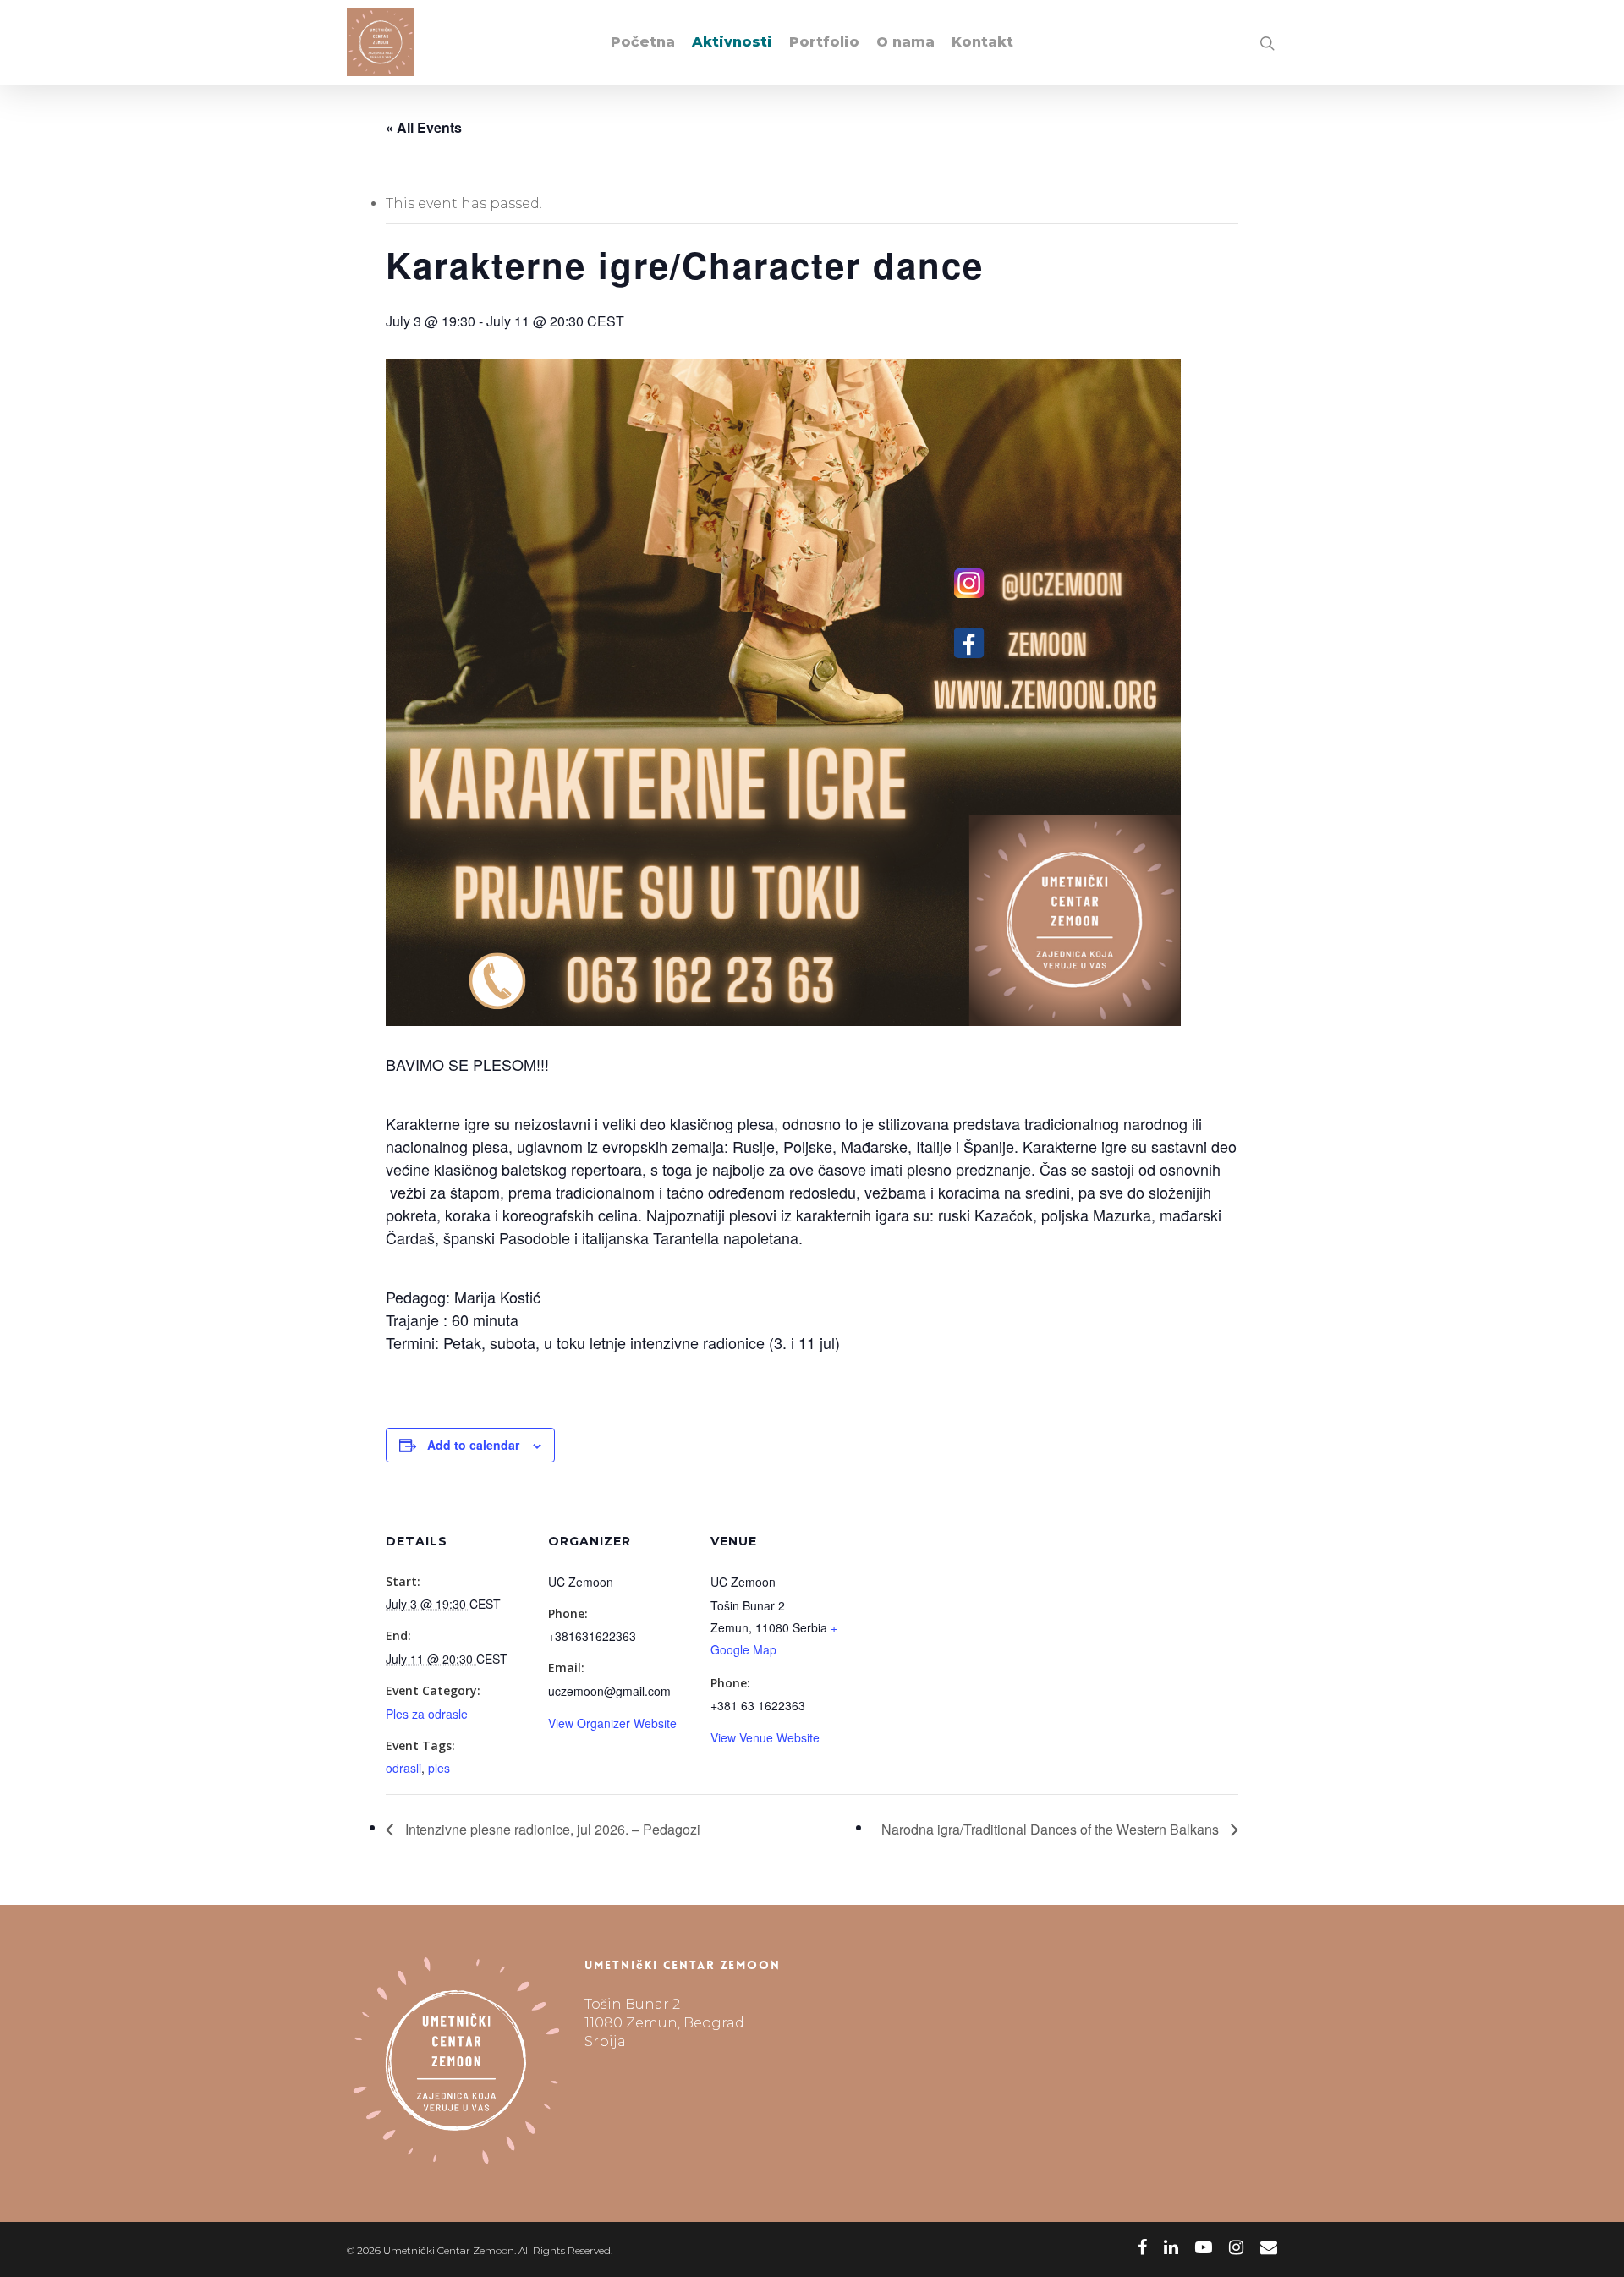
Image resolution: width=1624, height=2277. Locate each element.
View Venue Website (765, 1737)
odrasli (403, 1768)
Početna (643, 42)
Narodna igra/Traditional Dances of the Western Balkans (1052, 1829)
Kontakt (982, 42)
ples (439, 1768)
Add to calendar (473, 1445)
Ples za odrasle (427, 1714)
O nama (905, 42)
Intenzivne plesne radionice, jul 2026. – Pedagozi (551, 1829)
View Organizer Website (612, 1723)
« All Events (424, 127)
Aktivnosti (732, 42)
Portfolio (824, 42)
